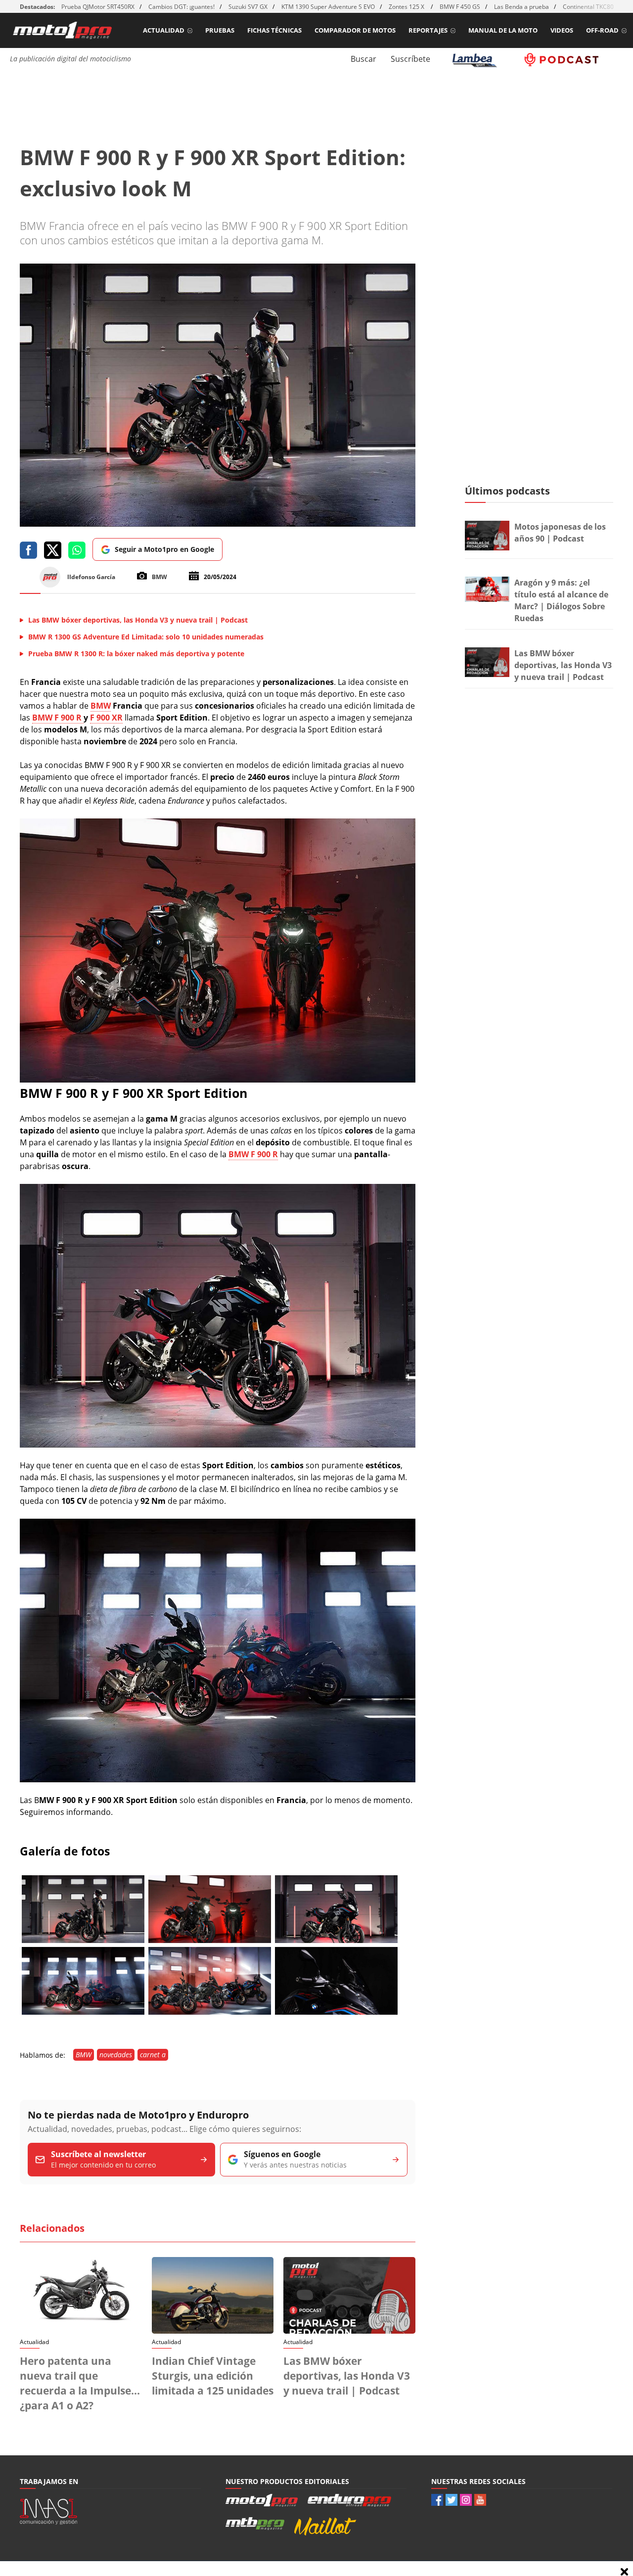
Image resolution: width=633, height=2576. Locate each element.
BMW (101, 706)
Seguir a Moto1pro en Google (164, 549)
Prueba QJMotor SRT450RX (98, 7)
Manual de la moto (503, 30)
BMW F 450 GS (460, 7)
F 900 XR (106, 718)
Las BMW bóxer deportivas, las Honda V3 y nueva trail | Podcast (347, 2376)
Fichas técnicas (274, 30)
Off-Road (602, 30)
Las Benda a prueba (521, 7)
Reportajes (428, 30)
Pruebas (220, 30)
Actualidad (164, 30)
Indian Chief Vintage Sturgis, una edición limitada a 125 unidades (213, 2376)
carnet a (153, 2055)
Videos (562, 30)
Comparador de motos (355, 30)
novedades (116, 2055)
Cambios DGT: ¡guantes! (181, 7)
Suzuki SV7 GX (248, 7)
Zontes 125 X (407, 7)
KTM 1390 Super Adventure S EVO (328, 7)
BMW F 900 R (58, 718)
